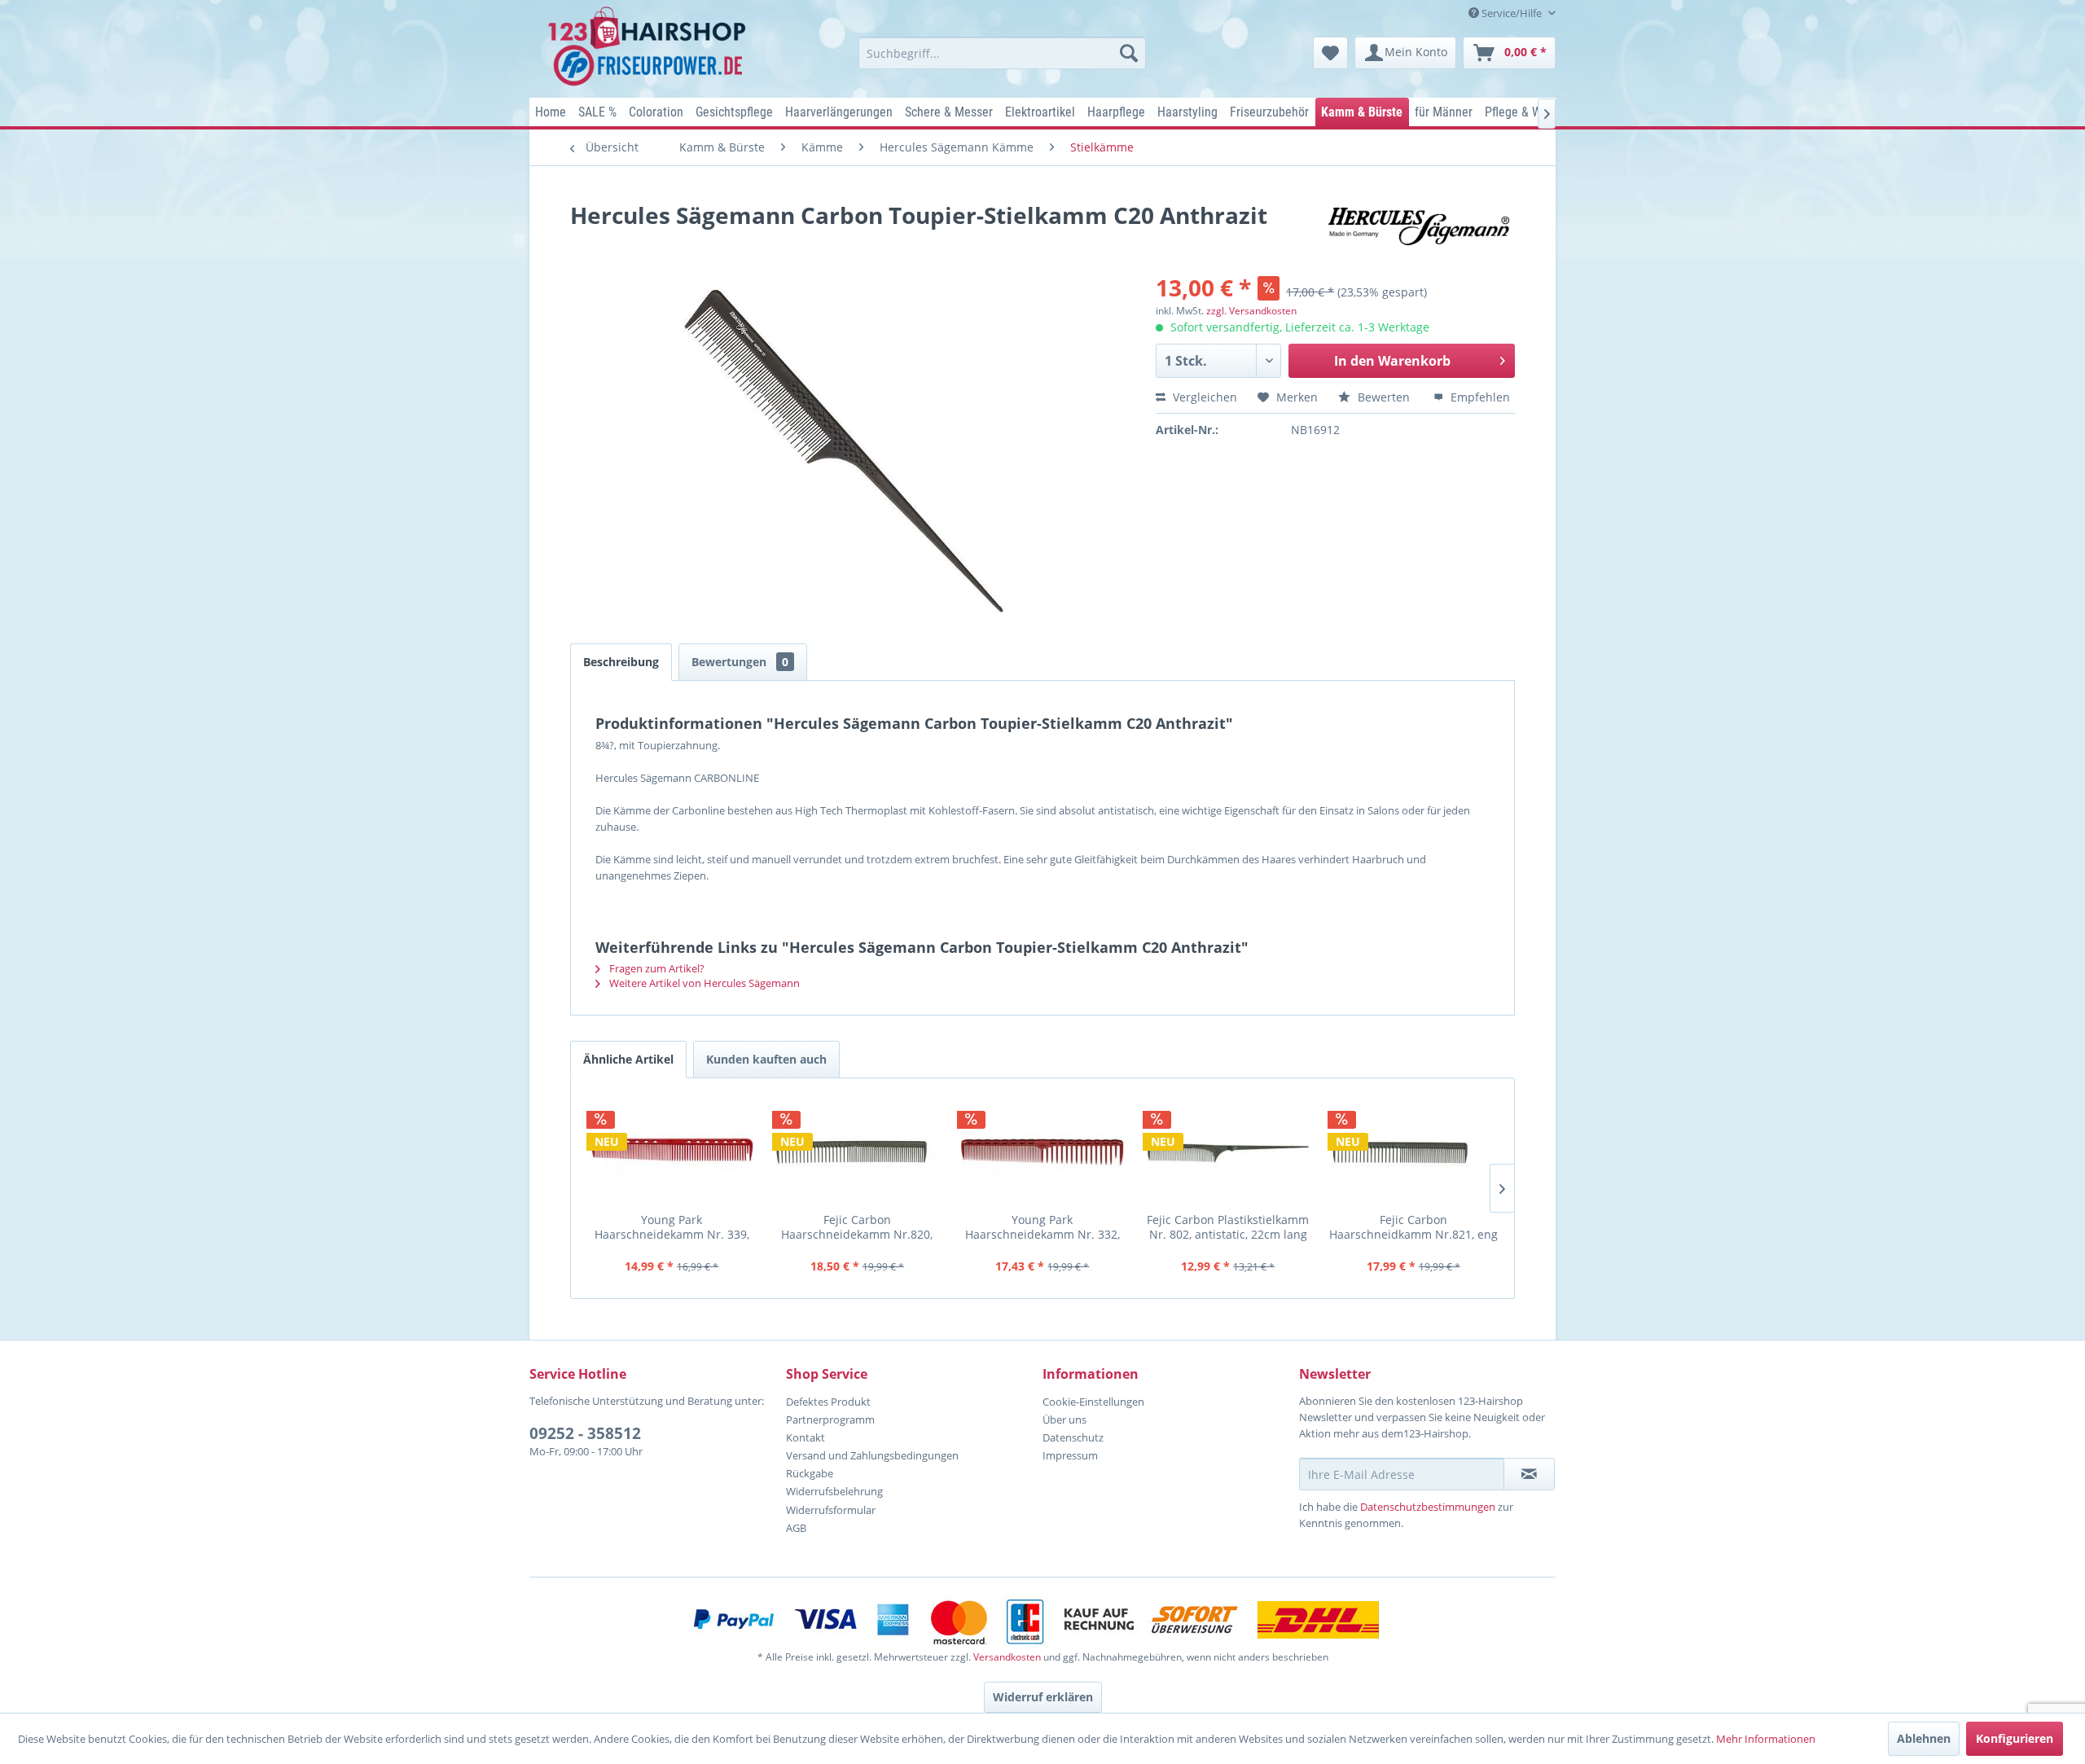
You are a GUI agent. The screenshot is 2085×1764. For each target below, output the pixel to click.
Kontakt (805, 1437)
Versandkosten (1007, 1657)
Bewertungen (740, 662)
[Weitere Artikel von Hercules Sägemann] (1420, 231)
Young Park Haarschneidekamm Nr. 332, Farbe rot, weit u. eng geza (1042, 1227)
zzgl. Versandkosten (1251, 311)
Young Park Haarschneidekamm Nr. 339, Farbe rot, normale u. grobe (672, 1227)
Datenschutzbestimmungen (1428, 1507)
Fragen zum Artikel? (656, 968)
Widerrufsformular (831, 1510)
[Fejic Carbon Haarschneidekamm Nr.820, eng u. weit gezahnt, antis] (858, 1152)
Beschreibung (621, 662)
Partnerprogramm (830, 1420)
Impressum (1070, 1455)
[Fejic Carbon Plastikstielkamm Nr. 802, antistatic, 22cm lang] (1228, 1152)
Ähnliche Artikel (628, 1059)
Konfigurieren (2015, 1738)
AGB (796, 1528)
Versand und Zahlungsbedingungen (872, 1455)
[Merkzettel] (1330, 53)
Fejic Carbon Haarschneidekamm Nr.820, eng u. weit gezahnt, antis (857, 1227)
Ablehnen (1924, 1738)
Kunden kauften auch (766, 1059)
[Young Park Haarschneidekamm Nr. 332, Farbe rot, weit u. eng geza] (1042, 1152)
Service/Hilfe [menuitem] (1512, 13)
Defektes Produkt (828, 1402)
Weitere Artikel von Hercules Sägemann (703, 983)
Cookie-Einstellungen (1093, 1402)
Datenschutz (1073, 1437)
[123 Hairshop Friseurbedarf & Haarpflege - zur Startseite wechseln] (650, 47)
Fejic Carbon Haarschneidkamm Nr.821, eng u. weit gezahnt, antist (1413, 1227)
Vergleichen (1203, 397)
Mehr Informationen (1766, 1739)
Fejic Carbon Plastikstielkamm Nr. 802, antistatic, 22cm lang (1228, 1227)
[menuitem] (1002, 53)
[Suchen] (1129, 53)
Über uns (1064, 1420)
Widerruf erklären (1043, 1697)
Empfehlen (1479, 397)
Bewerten (1384, 397)
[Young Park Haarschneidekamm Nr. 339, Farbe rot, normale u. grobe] (672, 1152)
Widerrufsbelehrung (834, 1491)
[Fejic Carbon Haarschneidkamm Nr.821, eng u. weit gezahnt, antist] (1413, 1152)
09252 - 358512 (585, 1433)
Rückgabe (810, 1473)
